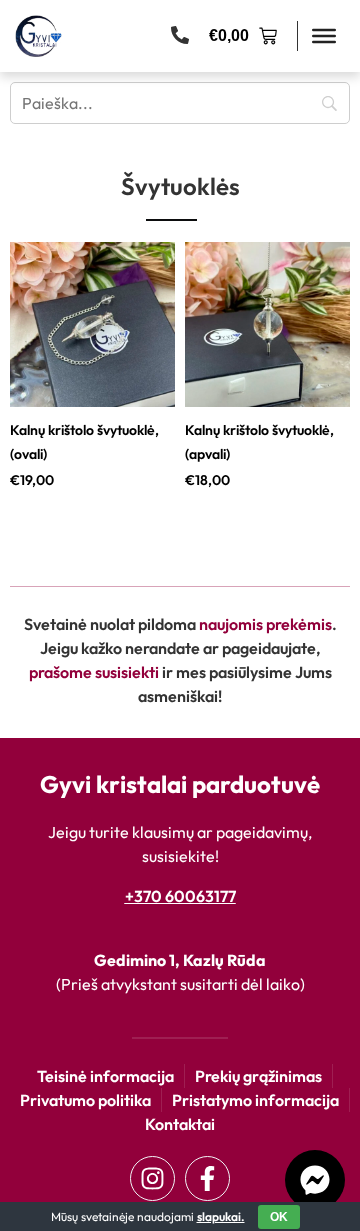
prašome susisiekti (94, 672)
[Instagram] (152, 1178)
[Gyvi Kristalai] (38, 36)
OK (279, 1217)
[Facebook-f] (207, 1178)
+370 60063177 (180, 896)
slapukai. (221, 1216)
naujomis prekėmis (265, 624)
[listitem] (92, 366)
